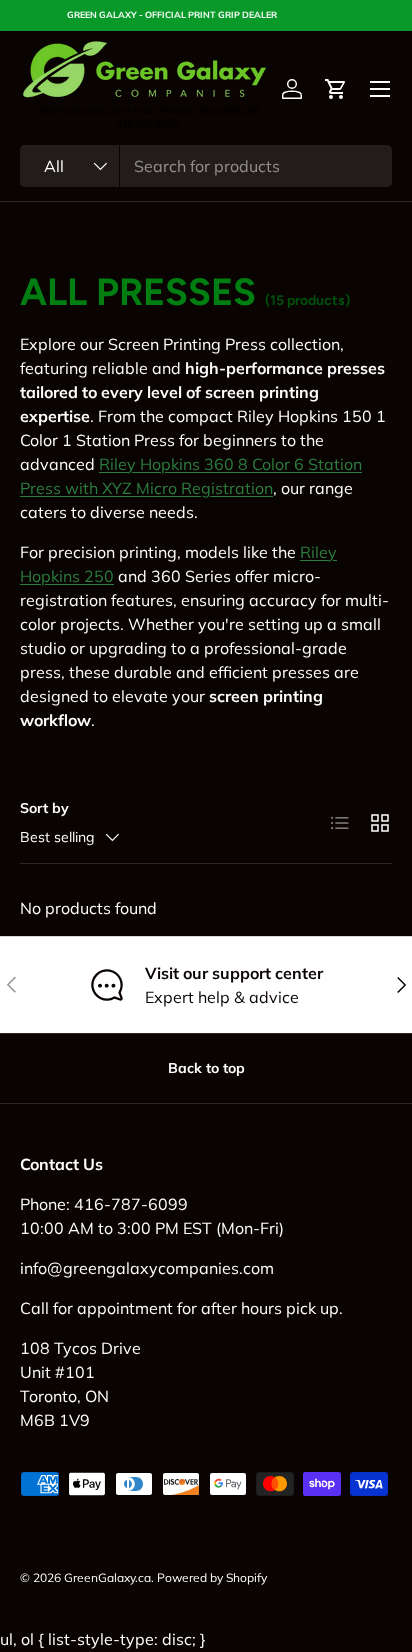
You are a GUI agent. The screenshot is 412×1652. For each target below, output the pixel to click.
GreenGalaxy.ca (107, 1577)
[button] (336, 89)
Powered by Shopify (212, 1577)
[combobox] (206, 166)
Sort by (44, 808)
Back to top (206, 1068)
